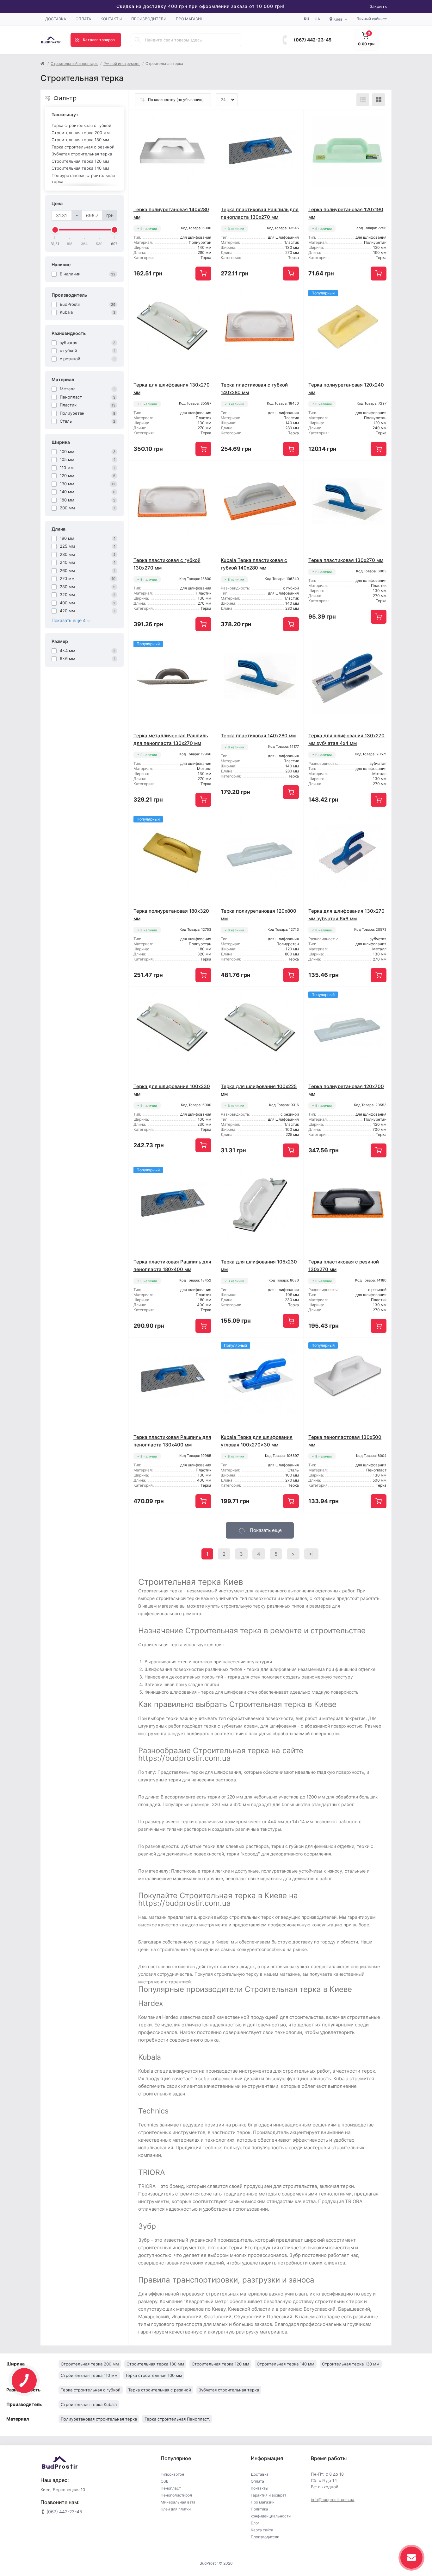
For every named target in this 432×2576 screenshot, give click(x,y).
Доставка (56, 19)
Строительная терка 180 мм (80, 140)
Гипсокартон (172, 2474)
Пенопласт (171, 2488)
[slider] (55, 230)
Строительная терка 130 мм (351, 2364)
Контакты (111, 19)
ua (317, 19)
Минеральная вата (178, 2502)
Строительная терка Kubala (89, 2404)
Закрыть (378, 6)
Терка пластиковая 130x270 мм (346, 560)
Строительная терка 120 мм (80, 161)
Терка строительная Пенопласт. (177, 2419)
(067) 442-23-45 (313, 40)
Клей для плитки (176, 2509)
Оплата (83, 19)
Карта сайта (262, 2530)
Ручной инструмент (122, 63)
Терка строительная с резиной (83, 147)
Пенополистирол (176, 2495)
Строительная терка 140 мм (80, 168)
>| (311, 1554)
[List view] (363, 100)
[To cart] (203, 274)
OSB (165, 2481)
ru (307, 19)
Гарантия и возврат (268, 2495)
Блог (255, 2523)
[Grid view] (379, 100)
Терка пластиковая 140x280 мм (258, 736)
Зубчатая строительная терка (82, 154)
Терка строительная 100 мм (154, 2375)
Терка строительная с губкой (81, 125)
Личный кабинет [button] (372, 19)
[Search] (138, 40)
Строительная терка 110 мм (89, 2375)
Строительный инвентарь (74, 63)
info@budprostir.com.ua (333, 2500)
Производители (149, 19)
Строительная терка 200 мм (81, 133)
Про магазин (190, 19)
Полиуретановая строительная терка (83, 179)
